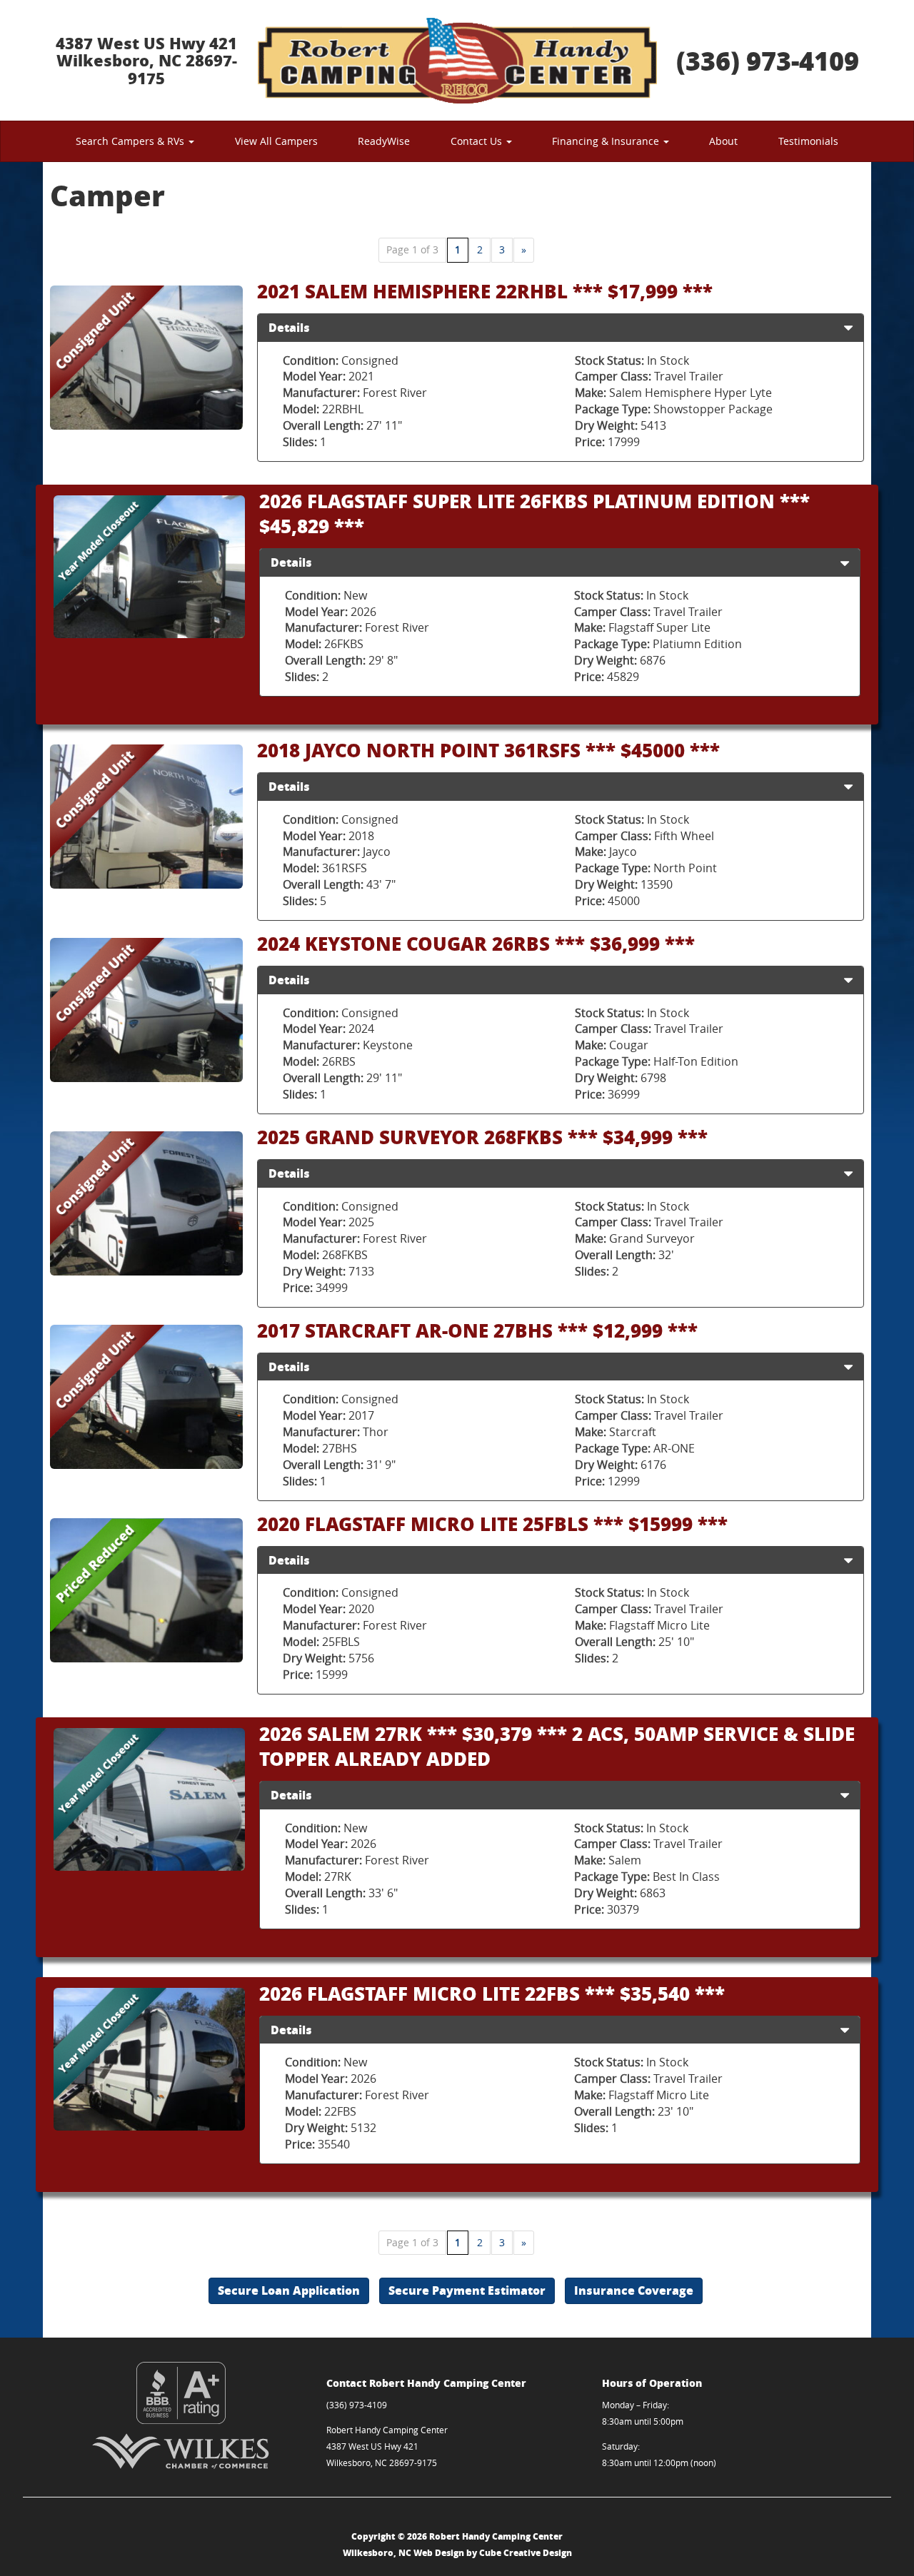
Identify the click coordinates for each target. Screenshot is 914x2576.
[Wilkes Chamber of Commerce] (181, 2451)
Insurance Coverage (634, 2290)
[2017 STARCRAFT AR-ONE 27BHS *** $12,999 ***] (146, 1397)
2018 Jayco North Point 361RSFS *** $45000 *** (488, 750)
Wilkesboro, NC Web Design (403, 2553)
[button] (848, 328)
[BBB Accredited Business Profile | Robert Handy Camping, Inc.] (181, 2393)
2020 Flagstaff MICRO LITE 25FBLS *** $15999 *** (492, 1524)
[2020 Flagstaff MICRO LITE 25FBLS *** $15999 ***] (146, 1591)
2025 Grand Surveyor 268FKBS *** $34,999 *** (482, 1137)
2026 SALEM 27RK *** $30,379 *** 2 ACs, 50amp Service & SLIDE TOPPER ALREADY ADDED (557, 1746)
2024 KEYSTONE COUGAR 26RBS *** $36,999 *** (476, 943)
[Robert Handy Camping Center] (457, 60)
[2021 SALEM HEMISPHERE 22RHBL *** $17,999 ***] (146, 358)
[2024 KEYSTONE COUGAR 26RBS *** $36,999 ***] (146, 1010)
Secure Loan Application (289, 2290)
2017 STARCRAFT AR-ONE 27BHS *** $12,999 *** (477, 1330)
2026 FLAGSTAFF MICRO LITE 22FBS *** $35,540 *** (492, 1993)
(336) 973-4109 (768, 60)
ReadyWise (384, 141)
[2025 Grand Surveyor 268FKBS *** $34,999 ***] (146, 1204)
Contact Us (478, 141)
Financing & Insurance (607, 141)
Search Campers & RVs (131, 141)
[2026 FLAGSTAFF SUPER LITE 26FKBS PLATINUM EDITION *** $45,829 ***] (149, 567)
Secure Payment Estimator (467, 2290)
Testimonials (808, 141)
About (723, 141)
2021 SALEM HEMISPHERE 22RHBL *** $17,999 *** (485, 291)
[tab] (561, 328)
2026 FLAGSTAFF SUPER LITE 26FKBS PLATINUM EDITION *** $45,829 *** (534, 513)
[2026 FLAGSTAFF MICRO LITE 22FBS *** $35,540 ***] (149, 2060)
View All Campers (276, 141)
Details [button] (289, 327)
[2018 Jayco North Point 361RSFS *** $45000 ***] (146, 817)
